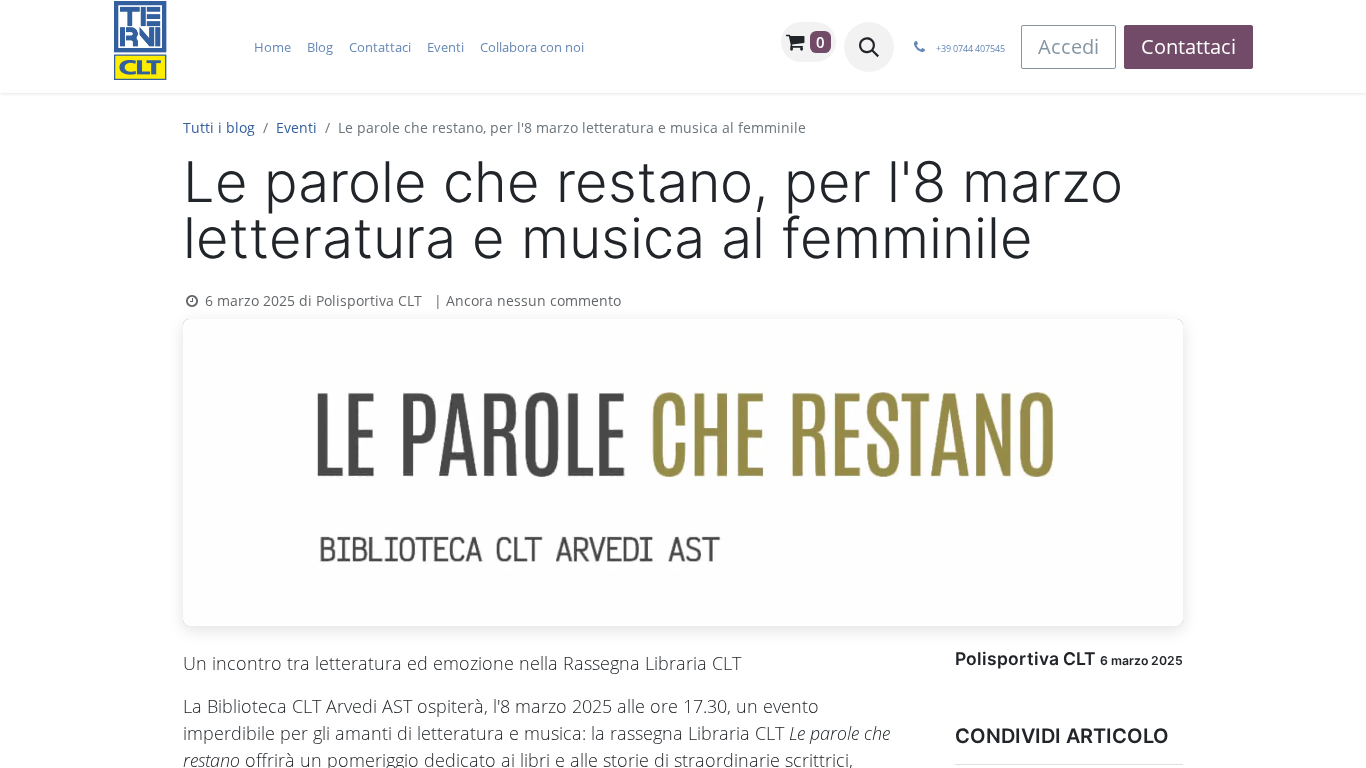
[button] (869, 47)
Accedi (1068, 46)
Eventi (296, 127)
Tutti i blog (219, 127)
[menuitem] (272, 47)
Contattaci (1188, 46)
